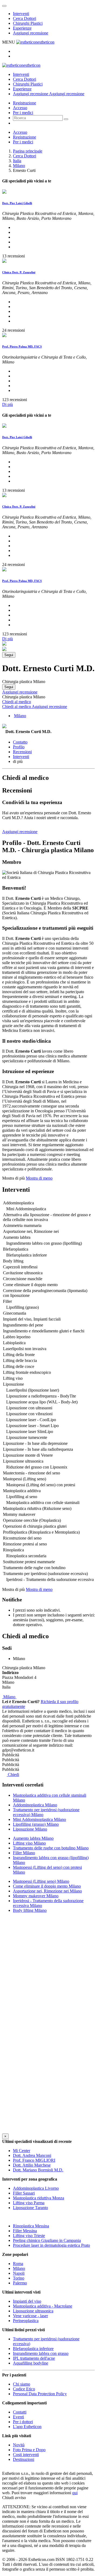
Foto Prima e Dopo (29, 2450)
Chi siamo (22, 2384)
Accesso (20, 108)
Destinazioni (24, 2459)
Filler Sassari (24, 2193)
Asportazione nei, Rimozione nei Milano (47, 1891)
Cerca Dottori (25, 18)
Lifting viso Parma (29, 2203)
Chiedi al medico (17, 702)
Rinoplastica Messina (31, 2226)
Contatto (20, 742)
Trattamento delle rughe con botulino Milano (51, 1848)
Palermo (20, 2283)
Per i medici (23, 113)
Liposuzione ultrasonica (33, 2311)
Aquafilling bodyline (31, 2363)
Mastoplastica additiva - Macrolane (43, 2306)
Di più (8, 404)
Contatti (20, 2412)
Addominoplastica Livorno (36, 2188)
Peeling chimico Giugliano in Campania (47, 2240)
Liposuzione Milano (30, 1829)
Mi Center (22, 2151)
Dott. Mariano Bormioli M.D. (38, 2170)
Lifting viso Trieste (29, 2236)
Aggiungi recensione (31, 33)
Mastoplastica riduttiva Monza (39, 2198)
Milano (19, 166)
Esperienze (22, 28)
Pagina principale (28, 151)
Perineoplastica (26, 2321)
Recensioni (22, 752)
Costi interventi (26, 2455)
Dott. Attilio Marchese (32, 2165)
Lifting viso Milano (29, 1843)
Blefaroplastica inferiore (33, 2349)
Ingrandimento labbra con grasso (41, 2353)
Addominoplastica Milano (35, 1805)
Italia (17, 161)
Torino (19, 2278)
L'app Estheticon (27, 2427)
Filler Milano (24, 1853)
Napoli (19, 2273)
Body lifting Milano (30, 1910)
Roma (18, 2264)
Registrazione (25, 103)
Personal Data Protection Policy (40, 2394)
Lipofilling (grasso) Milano (36, 1824)
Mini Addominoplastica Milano (39, 1819)
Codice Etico (24, 2389)
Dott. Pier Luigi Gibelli (17, 203)
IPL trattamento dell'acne (34, 2358)
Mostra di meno (39, 1178)
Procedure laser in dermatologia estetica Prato (51, 2245)
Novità (19, 2445)
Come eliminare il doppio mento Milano (47, 1886)
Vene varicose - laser (30, 2316)
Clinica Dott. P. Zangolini (19, 272)
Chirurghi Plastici (28, 23)
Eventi (18, 2417)
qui (75, 2493)
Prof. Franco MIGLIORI (34, 2160)
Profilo (19, 747)
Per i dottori (23, 2422)
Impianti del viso (27, 2301)
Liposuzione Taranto (30, 2208)
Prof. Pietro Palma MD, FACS (22, 346)
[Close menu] (4, 6)
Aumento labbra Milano (33, 1838)
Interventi (21, 14)
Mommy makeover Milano (36, 1896)
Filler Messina (25, 2231)
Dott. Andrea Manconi (32, 2155)
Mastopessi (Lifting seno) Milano (41, 1881)
